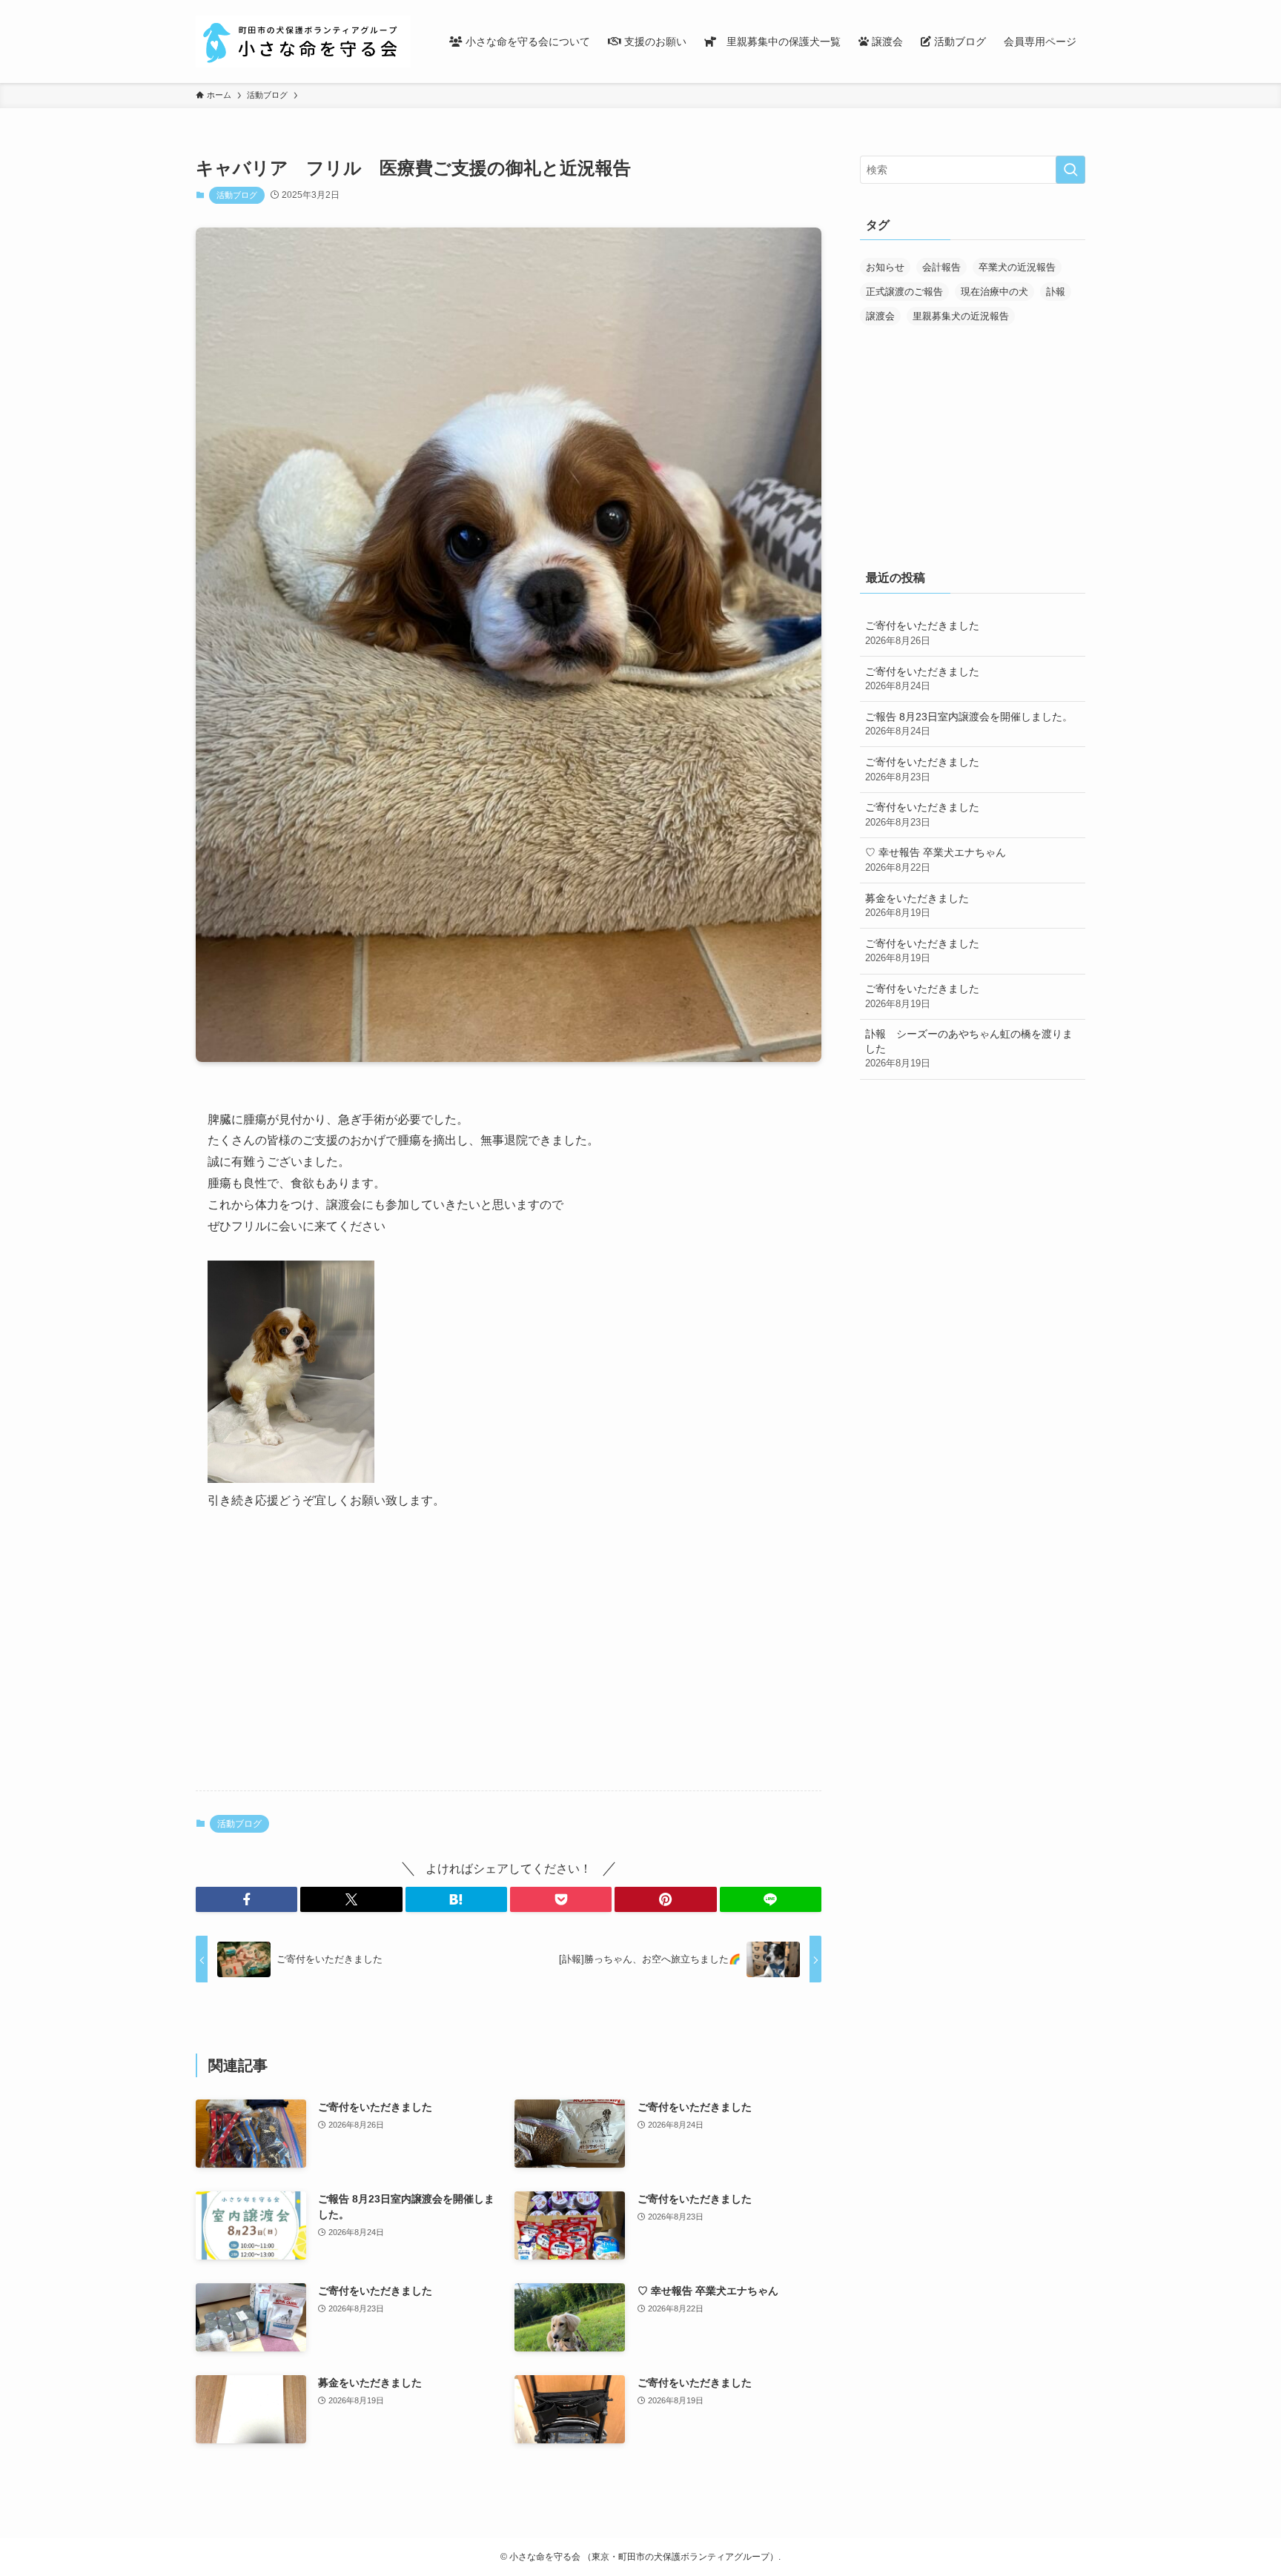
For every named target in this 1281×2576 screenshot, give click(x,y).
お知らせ (885, 267)
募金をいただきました (917, 906)
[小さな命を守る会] (303, 42)
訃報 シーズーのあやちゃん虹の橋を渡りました (969, 1048)
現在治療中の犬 (994, 292)
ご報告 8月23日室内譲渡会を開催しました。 (969, 724)
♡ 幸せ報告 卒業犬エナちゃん (936, 860)
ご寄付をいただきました (922, 633)
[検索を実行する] (1070, 170)
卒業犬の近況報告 (1017, 267)
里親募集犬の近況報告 (961, 316)
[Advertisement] (509, 1663)
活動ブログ (237, 195)
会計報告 (941, 267)
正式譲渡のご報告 (904, 292)
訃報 (1056, 292)
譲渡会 (880, 316)
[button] (246, 1899)
